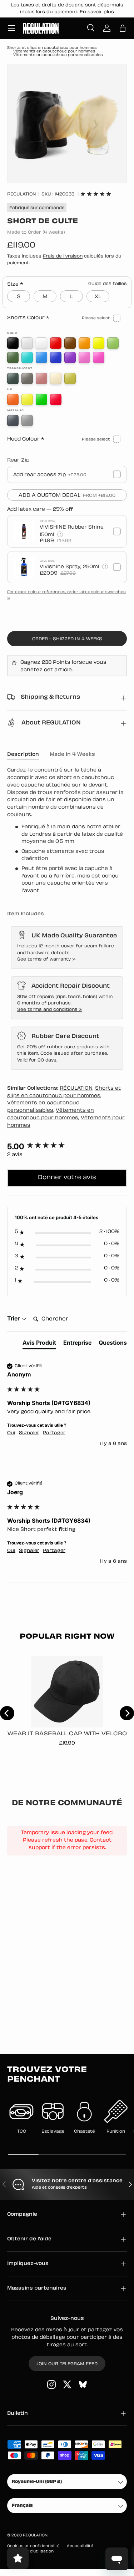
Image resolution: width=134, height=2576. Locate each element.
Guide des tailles (108, 284)
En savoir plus (97, 12)
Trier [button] (14, 1318)
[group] (67, 1147)
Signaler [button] (29, 1433)
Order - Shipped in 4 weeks (67, 639)
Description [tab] (23, 755)
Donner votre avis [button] (67, 1178)
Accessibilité (80, 2546)
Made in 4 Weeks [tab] (72, 755)
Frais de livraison (63, 256)
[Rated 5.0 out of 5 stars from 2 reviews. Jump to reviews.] (96, 194)
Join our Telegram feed (67, 2364)
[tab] (39, 1344)
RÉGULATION (76, 1088)
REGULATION (22, 194)
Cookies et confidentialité (33, 2546)
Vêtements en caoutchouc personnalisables (58, 55)
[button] (123, 28)
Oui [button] (11, 1433)
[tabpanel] (67, 831)
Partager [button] (54, 1433)
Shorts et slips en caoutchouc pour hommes (52, 48)
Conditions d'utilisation (30, 2552)
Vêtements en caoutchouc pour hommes (54, 52)
